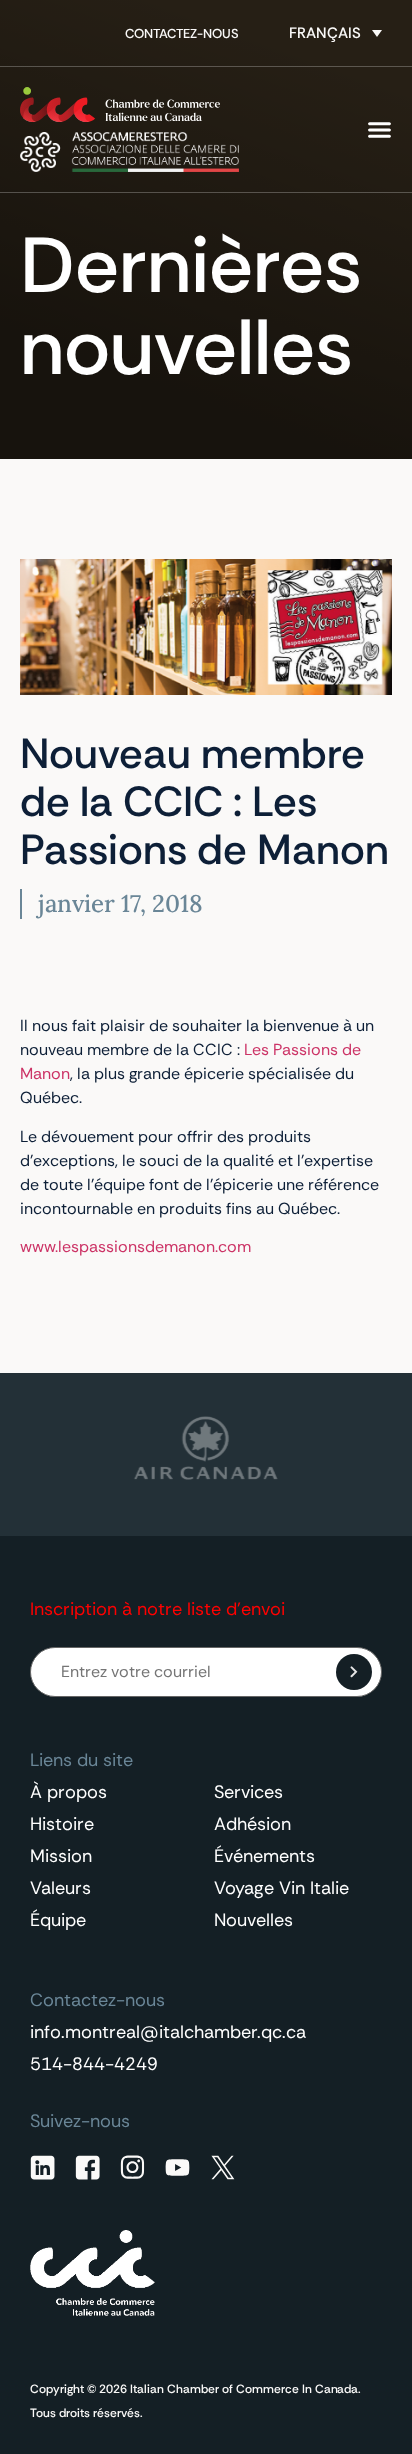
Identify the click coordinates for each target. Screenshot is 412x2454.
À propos (68, 1792)
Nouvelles (253, 1920)
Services (248, 1792)
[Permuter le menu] (379, 129)
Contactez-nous (182, 33)
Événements (264, 1856)
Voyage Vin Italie (281, 1888)
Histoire (62, 1824)
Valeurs (60, 1888)
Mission (61, 1856)
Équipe (58, 1920)
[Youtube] (177, 2167)
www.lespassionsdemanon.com (135, 1246)
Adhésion (252, 1824)
